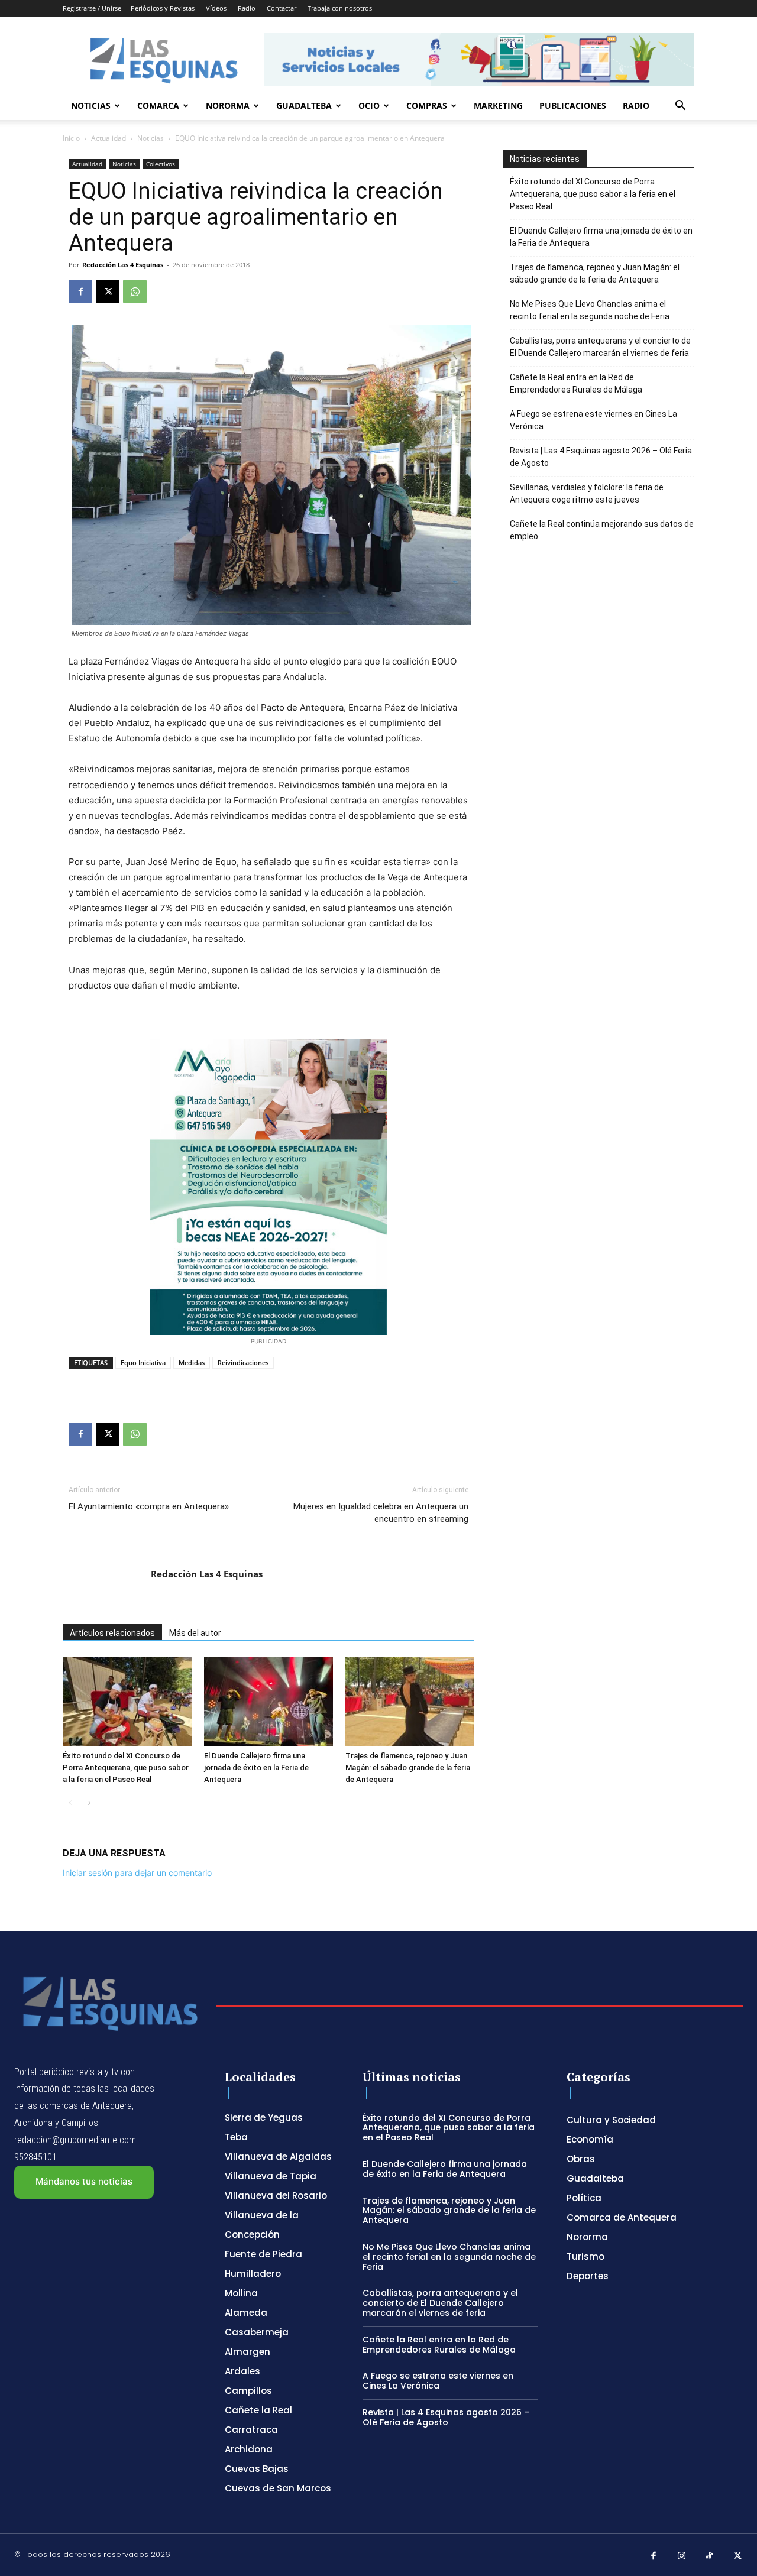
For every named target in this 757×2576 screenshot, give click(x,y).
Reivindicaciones (243, 1362)
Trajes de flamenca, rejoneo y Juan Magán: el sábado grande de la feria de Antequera (408, 1767)
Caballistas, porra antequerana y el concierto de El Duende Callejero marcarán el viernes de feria (600, 347)
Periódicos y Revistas (163, 8)
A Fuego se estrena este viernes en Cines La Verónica (593, 420)
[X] (108, 291)
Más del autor (195, 1633)
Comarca (158, 106)
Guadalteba (304, 106)
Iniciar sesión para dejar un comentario (137, 1873)
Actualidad (109, 138)
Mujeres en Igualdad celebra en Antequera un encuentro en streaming (381, 1513)
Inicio (71, 138)
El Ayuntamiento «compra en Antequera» (149, 1506)
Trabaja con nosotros (340, 8)
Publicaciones (573, 106)
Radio (247, 8)
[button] (680, 107)
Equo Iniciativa (143, 1362)
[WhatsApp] (135, 291)
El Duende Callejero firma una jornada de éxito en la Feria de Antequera (256, 1767)
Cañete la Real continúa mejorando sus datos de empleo (602, 530)
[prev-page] (70, 1803)
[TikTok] (710, 2556)
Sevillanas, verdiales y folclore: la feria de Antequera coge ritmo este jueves (587, 493)
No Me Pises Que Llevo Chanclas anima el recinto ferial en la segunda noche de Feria (590, 310)
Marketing (498, 106)
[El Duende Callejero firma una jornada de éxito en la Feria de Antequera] (268, 1702)
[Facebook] (80, 291)
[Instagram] (682, 2556)
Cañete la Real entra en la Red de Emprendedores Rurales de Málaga (576, 383)
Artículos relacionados (112, 1633)
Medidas (192, 1362)
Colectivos (161, 164)
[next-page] (89, 1803)
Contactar (282, 8)
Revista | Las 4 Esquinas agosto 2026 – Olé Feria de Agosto (601, 457)
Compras (427, 106)
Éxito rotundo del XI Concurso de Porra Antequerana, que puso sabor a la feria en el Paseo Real (126, 1767)
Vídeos (216, 8)
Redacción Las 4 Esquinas (123, 265)
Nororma (228, 106)
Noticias (91, 106)
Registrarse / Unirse (92, 8)
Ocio (369, 106)
